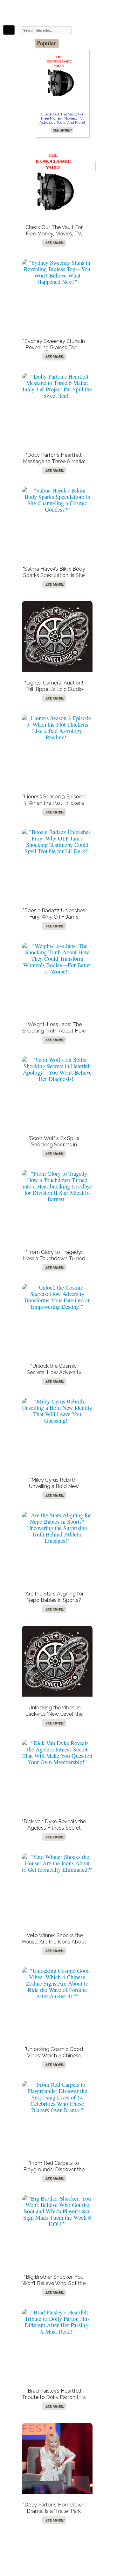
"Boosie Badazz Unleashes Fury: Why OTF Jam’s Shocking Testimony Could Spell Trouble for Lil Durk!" (54, 920)
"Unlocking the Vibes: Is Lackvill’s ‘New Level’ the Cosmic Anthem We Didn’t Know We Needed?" (54, 1717)
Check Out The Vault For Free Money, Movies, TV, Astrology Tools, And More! (62, 118)
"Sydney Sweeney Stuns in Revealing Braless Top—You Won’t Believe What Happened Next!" (54, 351)
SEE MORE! (62, 130)
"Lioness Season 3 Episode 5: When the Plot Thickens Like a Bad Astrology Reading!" (54, 806)
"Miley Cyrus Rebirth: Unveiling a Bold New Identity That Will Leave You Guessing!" (54, 1489)
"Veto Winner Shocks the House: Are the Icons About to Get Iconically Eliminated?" (54, 1945)
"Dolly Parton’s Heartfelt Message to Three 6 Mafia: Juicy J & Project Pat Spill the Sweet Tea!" (54, 465)
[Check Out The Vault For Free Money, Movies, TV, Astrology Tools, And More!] (62, 75)
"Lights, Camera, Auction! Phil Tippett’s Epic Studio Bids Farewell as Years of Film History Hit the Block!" (54, 692)
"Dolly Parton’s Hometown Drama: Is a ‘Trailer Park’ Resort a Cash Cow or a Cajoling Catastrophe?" (54, 2514)
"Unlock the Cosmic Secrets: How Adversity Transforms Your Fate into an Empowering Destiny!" (54, 1376)
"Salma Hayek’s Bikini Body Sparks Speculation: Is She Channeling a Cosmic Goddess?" (54, 578)
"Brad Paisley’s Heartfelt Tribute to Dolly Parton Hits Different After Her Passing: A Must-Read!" (54, 2400)
